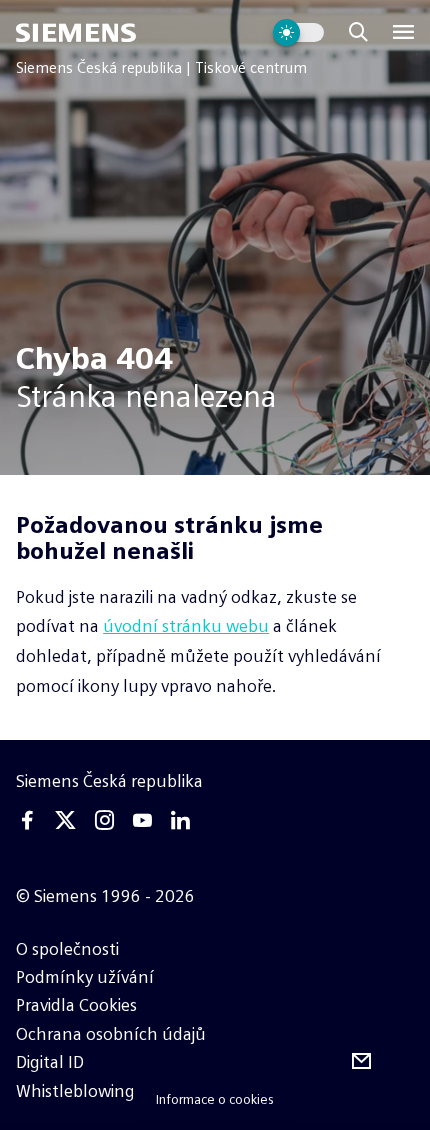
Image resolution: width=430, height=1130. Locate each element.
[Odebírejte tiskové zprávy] (361, 1061)
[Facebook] (28, 820)
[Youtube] (142, 820)
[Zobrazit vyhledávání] (358, 32)
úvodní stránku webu (186, 626)
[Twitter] (66, 820)
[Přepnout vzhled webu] (298, 32)
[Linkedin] (180, 820)
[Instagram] (104, 820)
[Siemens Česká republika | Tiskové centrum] (76, 32)
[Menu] (403, 32)
